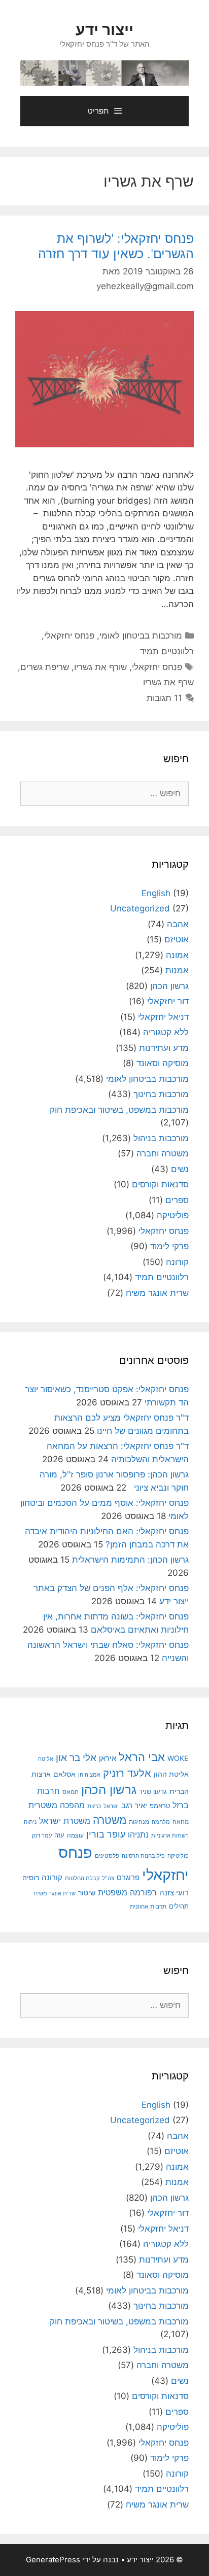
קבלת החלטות (82, 1878)
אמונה (177, 955)
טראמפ (160, 1806)
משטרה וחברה (163, 1153)
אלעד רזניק (127, 1773)
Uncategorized (140, 908)
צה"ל (108, 1878)
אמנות (177, 970)
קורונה (177, 1262)
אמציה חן (89, 1775)
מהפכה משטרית (57, 1805)
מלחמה (161, 1822)
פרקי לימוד (169, 1246)
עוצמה (75, 1835)
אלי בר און (76, 1758)
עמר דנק (42, 1836)
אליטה (46, 1759)
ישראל (111, 1806)
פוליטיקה (173, 1215)
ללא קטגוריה (166, 1032)
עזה (59, 1835)
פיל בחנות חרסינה (143, 1856)
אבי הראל (142, 1757)
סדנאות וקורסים (160, 1184)
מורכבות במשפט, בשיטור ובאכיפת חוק (119, 1110)
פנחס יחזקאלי (69, 636)
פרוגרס (128, 1878)
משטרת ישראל (65, 1821)
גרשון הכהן (169, 986)
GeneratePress (53, 2560)
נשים (180, 1169)
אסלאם (64, 1774)
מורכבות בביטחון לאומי (141, 636)
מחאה (181, 1822)
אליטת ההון (171, 1774)
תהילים (179, 1906)
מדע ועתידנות (164, 1048)
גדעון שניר (153, 1792)
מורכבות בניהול (161, 1138)
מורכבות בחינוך (161, 1094)
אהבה (178, 924)
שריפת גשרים (45, 667)
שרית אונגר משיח (157, 1293)
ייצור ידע (104, 29)
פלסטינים (107, 1856)
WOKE (178, 1758)
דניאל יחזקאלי (163, 1017)
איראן (108, 1758)
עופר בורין (106, 1834)
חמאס (71, 1792)
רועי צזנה (174, 1893)
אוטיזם (177, 939)
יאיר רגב (134, 1806)
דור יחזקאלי (168, 1001)
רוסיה (31, 1877)
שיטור (87, 1893)
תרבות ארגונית (148, 1907)
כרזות (94, 1806)
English (156, 893)
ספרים (177, 1200)
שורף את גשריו (100, 667)
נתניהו (138, 1835)
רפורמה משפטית (127, 1892)
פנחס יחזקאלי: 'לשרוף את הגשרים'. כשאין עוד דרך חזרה (116, 246)
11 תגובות (164, 698)
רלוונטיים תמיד (167, 651)
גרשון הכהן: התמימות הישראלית (130, 1560)
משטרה (110, 1820)
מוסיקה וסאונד (163, 1063)
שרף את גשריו (168, 682)
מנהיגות (139, 1822)
